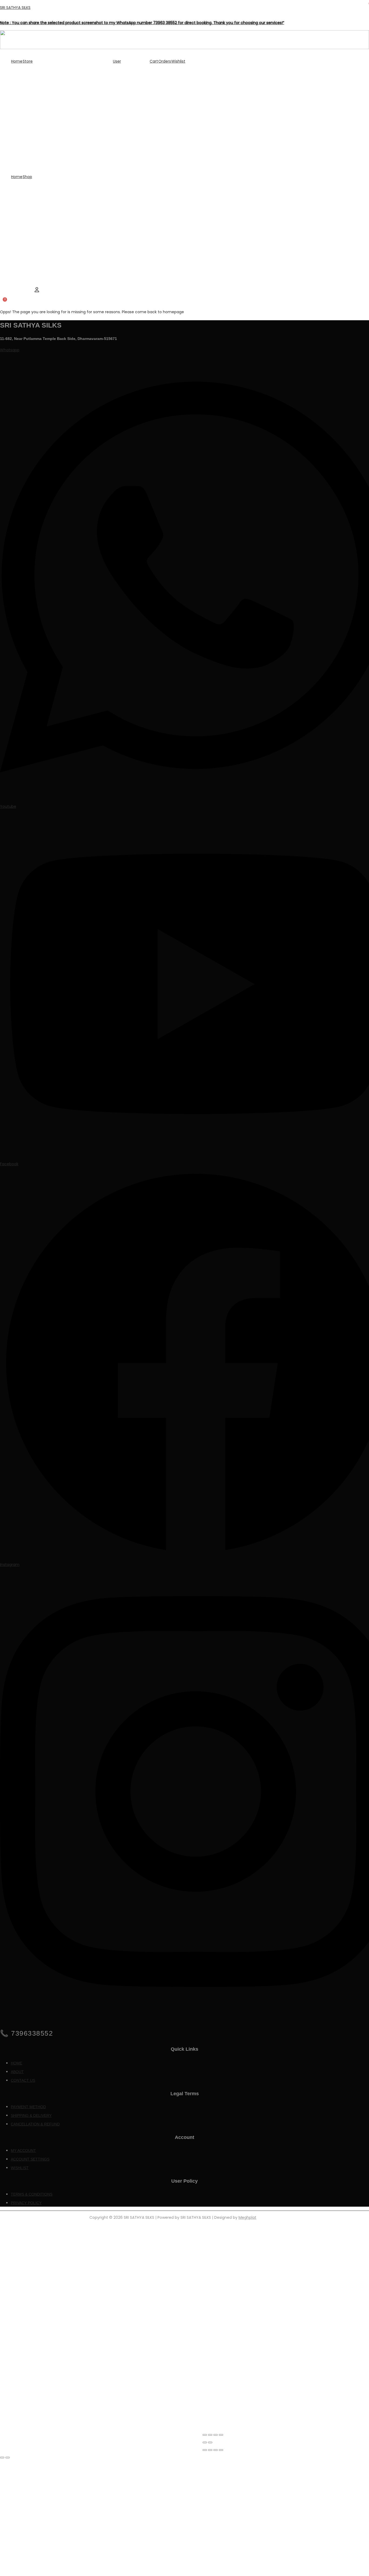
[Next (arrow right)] (210, 2442)
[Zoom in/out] (205, 2435)
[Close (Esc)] (221, 2435)
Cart (154, 61)
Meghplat (247, 2217)
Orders (165, 61)
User (117, 61)
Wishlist (178, 61)
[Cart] (2, 304)
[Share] (216, 2435)
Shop (27, 177)
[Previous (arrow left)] (205, 2442)
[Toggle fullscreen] (210, 2435)
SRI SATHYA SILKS (15, 8)
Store (28, 61)
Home (17, 61)
